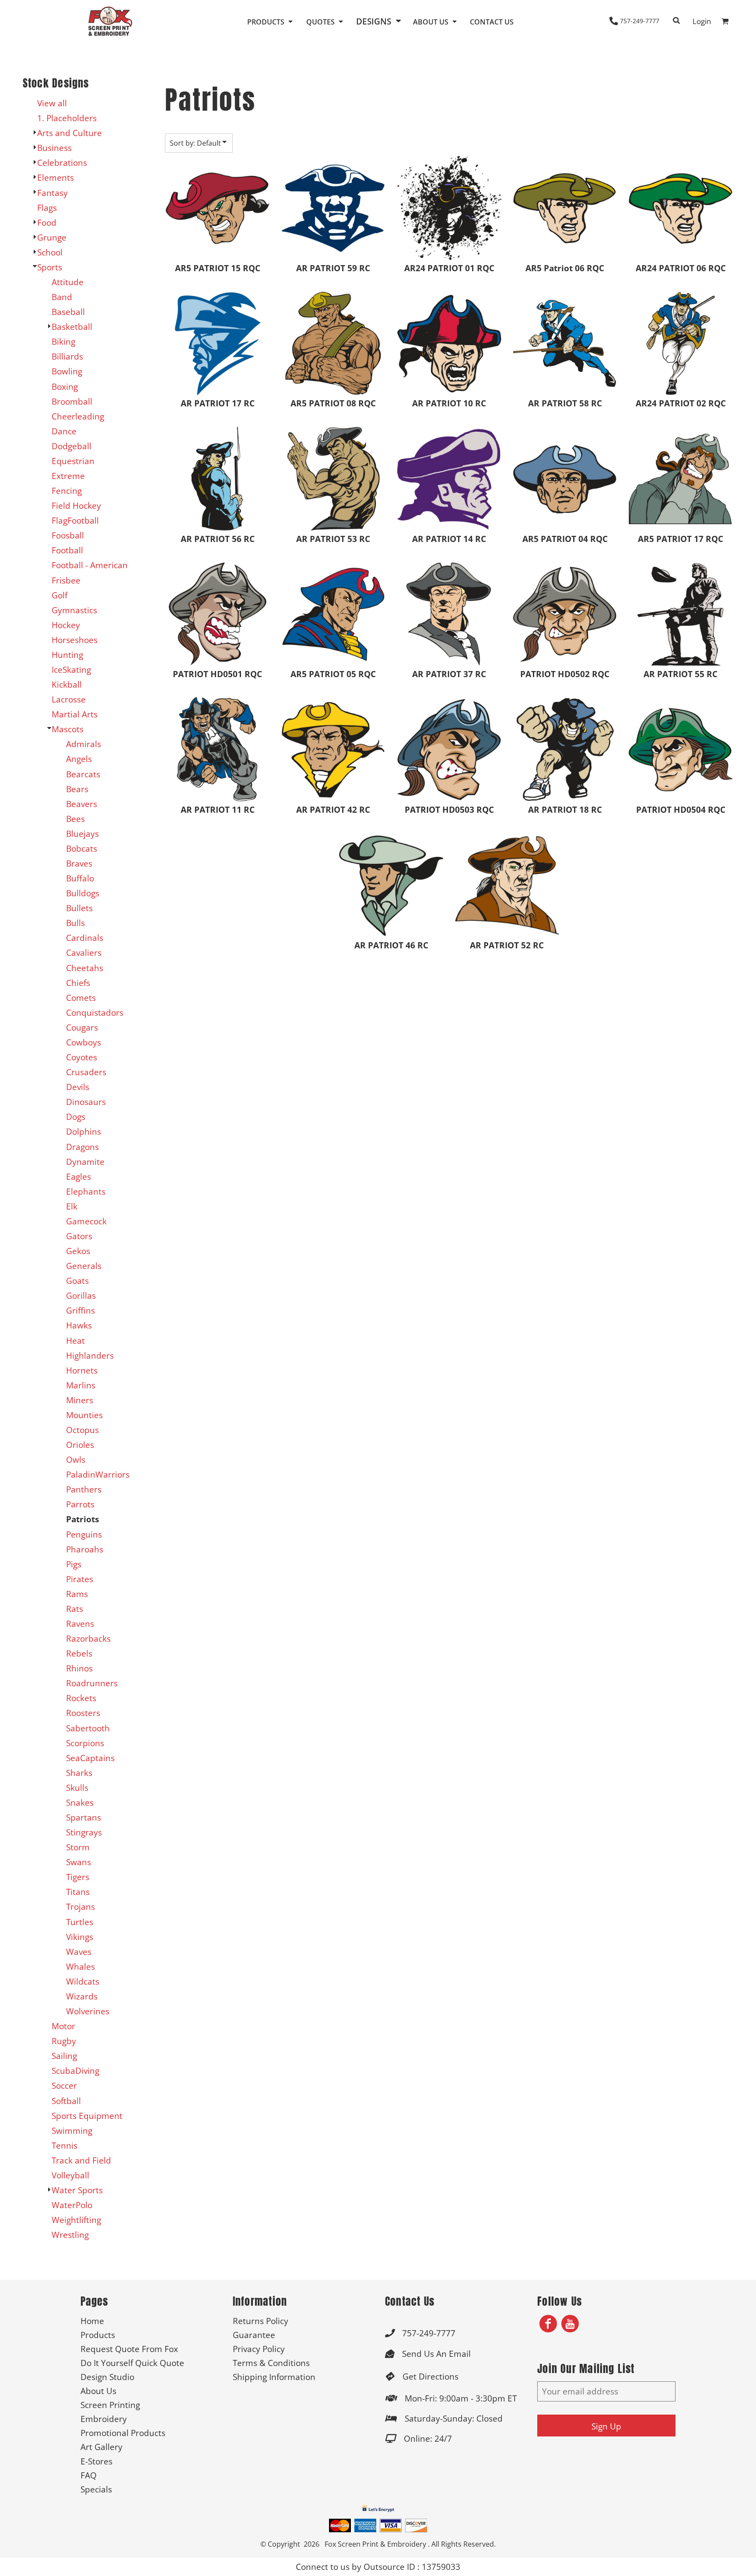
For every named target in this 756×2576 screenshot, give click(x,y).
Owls (76, 1459)
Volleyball (70, 2175)
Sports (50, 267)
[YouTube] (570, 2324)
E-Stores (96, 2461)
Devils (78, 1087)
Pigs (74, 1564)
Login (702, 21)
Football (67, 550)
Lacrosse (69, 699)
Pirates (80, 1579)
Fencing (67, 491)
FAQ (89, 2475)
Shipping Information (274, 2377)
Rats (75, 1609)
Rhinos (79, 1668)
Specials (96, 2489)
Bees (75, 819)
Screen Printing (110, 2405)
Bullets (79, 908)
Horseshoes (75, 640)
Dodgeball (72, 446)
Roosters (83, 1713)
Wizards (82, 1996)
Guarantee (254, 2335)
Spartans (84, 1817)
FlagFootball (75, 520)
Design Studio (107, 2377)
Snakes (80, 1802)
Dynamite (85, 1162)
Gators (79, 1236)
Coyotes (82, 1057)
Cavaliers (84, 952)
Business (54, 148)
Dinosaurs (86, 1102)
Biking (63, 341)
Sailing (64, 2056)
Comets (81, 998)
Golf (59, 595)
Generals (84, 1266)
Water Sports (77, 2190)
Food (47, 222)
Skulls (77, 1788)
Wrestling (70, 2235)
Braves (79, 863)
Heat (75, 1340)
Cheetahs (85, 968)
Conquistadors (95, 1012)
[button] (271, 21)
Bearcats (83, 774)
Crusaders (86, 1072)
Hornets (82, 1370)
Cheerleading (78, 416)
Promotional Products (123, 2433)
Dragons (82, 1147)
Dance (64, 431)
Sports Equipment (87, 2116)
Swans (79, 1862)
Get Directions (430, 2376)
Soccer (64, 2085)
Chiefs (78, 983)
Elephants (86, 1191)
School (50, 252)
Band (62, 297)
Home (92, 2321)
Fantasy (52, 193)
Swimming (72, 2130)
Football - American (90, 565)
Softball (66, 2101)
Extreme (68, 476)
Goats (77, 1281)
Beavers (82, 804)
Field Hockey (76, 505)
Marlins (81, 1385)
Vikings (80, 1937)
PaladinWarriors (98, 1474)
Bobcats (82, 848)
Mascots (68, 729)
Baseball (68, 312)
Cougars (82, 1027)
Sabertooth (88, 1728)
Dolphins (84, 1131)
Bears (77, 789)
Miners (80, 1400)
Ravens (80, 1624)
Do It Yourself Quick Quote (132, 2363)
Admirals (84, 744)
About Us (98, 2391)
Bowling (67, 371)
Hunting (67, 655)
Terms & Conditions (271, 2363)
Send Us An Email (436, 2354)
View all (52, 103)
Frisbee (66, 580)
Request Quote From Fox (129, 2349)
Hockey (66, 625)
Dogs (76, 1117)
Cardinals (85, 938)
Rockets (81, 1698)
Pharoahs (85, 1549)
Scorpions (85, 1743)
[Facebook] (548, 2324)
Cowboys (84, 1042)
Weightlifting (76, 2220)
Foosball (68, 535)
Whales (80, 1966)
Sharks (79, 1773)
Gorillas (81, 1295)
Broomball (72, 401)
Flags (47, 208)
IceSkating (71, 669)
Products (98, 2335)
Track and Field (81, 2160)
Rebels (79, 1653)
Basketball (72, 327)
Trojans (80, 1907)
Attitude (68, 282)
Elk (72, 1206)
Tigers (78, 1877)
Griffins (80, 1310)
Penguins (84, 1534)
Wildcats (83, 1981)
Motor (63, 2026)
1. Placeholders (67, 118)
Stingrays (84, 1832)
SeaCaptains (90, 1758)
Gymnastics (74, 610)
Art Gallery (101, 2447)
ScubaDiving (75, 2071)
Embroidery (104, 2419)
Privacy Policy (259, 2349)
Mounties (84, 1415)
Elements (56, 177)
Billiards (67, 356)
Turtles (80, 1922)
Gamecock (86, 1221)
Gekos (78, 1251)
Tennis (65, 2145)
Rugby (64, 2041)
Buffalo (80, 878)
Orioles (80, 1445)
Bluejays (82, 834)
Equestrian (73, 461)
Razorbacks (88, 1638)
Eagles (79, 1176)
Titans (78, 1892)
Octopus (82, 1430)
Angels (79, 759)
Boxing (65, 386)
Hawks (79, 1325)
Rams (77, 1594)
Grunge (52, 237)
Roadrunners (92, 1683)
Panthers (84, 1489)
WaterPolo (72, 2205)
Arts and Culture (70, 133)
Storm (78, 1847)
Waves (79, 1952)
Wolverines (88, 2011)
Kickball (67, 684)
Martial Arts (75, 714)
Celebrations (62, 163)
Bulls (75, 923)
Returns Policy (261, 2321)
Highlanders (90, 1355)
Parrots (80, 1504)
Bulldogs (83, 893)
